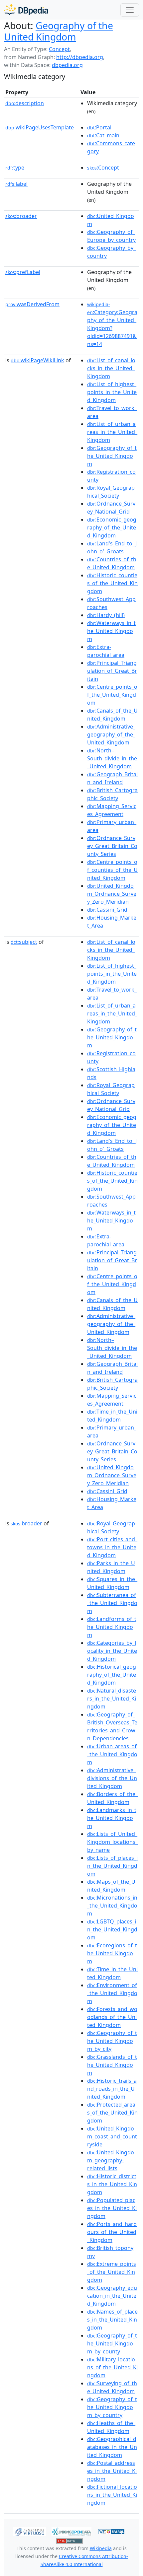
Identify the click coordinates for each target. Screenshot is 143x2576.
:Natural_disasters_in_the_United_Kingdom (112, 1699)
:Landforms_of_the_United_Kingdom (112, 1627)
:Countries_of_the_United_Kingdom (112, 563)
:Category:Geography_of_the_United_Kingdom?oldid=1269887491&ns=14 (112, 324)
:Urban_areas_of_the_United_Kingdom (112, 1754)
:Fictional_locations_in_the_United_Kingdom (112, 2495)
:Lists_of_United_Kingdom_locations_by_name (112, 1842)
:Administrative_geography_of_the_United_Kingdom (111, 734)
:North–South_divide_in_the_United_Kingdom (112, 758)
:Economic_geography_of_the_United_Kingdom (112, 527)
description (25, 103)
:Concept (103, 168)
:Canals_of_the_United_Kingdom (112, 715)
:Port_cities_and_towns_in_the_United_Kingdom (112, 1547)
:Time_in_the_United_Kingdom (112, 1416)
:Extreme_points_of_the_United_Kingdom (112, 2272)
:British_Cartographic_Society (112, 794)
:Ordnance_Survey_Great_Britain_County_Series (112, 846)
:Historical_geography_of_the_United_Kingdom (112, 1675)
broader (21, 216)
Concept (59, 49)
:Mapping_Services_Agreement (112, 810)
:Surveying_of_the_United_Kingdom (112, 2387)
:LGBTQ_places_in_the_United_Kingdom (112, 1929)
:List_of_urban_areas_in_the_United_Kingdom (112, 432)
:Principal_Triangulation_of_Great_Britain (112, 671)
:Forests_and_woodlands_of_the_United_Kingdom (112, 2017)
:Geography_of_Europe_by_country (111, 236)
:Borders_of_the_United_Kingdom (112, 1798)
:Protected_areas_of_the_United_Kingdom (112, 2113)
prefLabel (23, 272)
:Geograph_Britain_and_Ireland (112, 778)
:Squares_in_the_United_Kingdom (112, 1583)
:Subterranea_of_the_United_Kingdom (112, 1603)
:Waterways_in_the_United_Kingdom (111, 631)
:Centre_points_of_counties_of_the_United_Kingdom (112, 870)
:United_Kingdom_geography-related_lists (111, 2160)
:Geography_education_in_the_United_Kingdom (112, 2296)
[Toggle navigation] (130, 10)
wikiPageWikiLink (37, 360)
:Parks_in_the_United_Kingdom (111, 1567)
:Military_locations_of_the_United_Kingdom (112, 2367)
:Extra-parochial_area (106, 651)
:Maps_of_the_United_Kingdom (111, 1886)
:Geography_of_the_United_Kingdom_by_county (112, 2343)
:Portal (99, 127)
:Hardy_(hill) (106, 615)
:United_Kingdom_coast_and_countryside (112, 2136)
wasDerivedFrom (32, 304)
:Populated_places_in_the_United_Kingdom (112, 2208)
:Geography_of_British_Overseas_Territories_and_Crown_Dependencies (112, 1726)
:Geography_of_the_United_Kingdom (112, 456)
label (16, 184)
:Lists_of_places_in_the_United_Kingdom (112, 1866)
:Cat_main (103, 135)
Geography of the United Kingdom (59, 31)
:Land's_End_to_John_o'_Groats (112, 547)
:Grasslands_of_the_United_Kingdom (112, 2065)
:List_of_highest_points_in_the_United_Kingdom (112, 392)
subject (24, 942)
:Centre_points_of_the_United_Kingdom (112, 695)
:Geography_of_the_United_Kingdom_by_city (112, 2041)
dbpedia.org (67, 65)
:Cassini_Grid (107, 910)
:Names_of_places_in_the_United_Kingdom (112, 2320)
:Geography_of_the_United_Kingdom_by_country (112, 2407)
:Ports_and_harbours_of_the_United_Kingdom (112, 2232)
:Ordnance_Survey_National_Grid (111, 508)
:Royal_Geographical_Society (111, 492)
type (15, 168)
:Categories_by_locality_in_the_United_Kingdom (112, 1651)
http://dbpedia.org (80, 57)
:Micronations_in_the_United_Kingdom (112, 1906)
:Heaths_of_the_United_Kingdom (111, 2427)
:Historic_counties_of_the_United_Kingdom (112, 583)
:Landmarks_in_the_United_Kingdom (112, 1818)
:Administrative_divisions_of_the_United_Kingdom (112, 1778)
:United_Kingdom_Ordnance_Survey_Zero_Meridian (112, 894)
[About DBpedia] (26, 10)
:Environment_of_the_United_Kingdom (112, 1993)
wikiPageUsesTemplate (40, 127)
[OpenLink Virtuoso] (30, 2531)
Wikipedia (101, 2548)
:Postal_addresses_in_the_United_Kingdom (112, 2471)
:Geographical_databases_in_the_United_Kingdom (112, 2447)
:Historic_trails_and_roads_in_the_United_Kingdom (112, 2089)
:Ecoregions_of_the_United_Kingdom (112, 1953)
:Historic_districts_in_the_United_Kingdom (112, 2184)
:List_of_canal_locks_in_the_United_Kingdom (111, 368)
